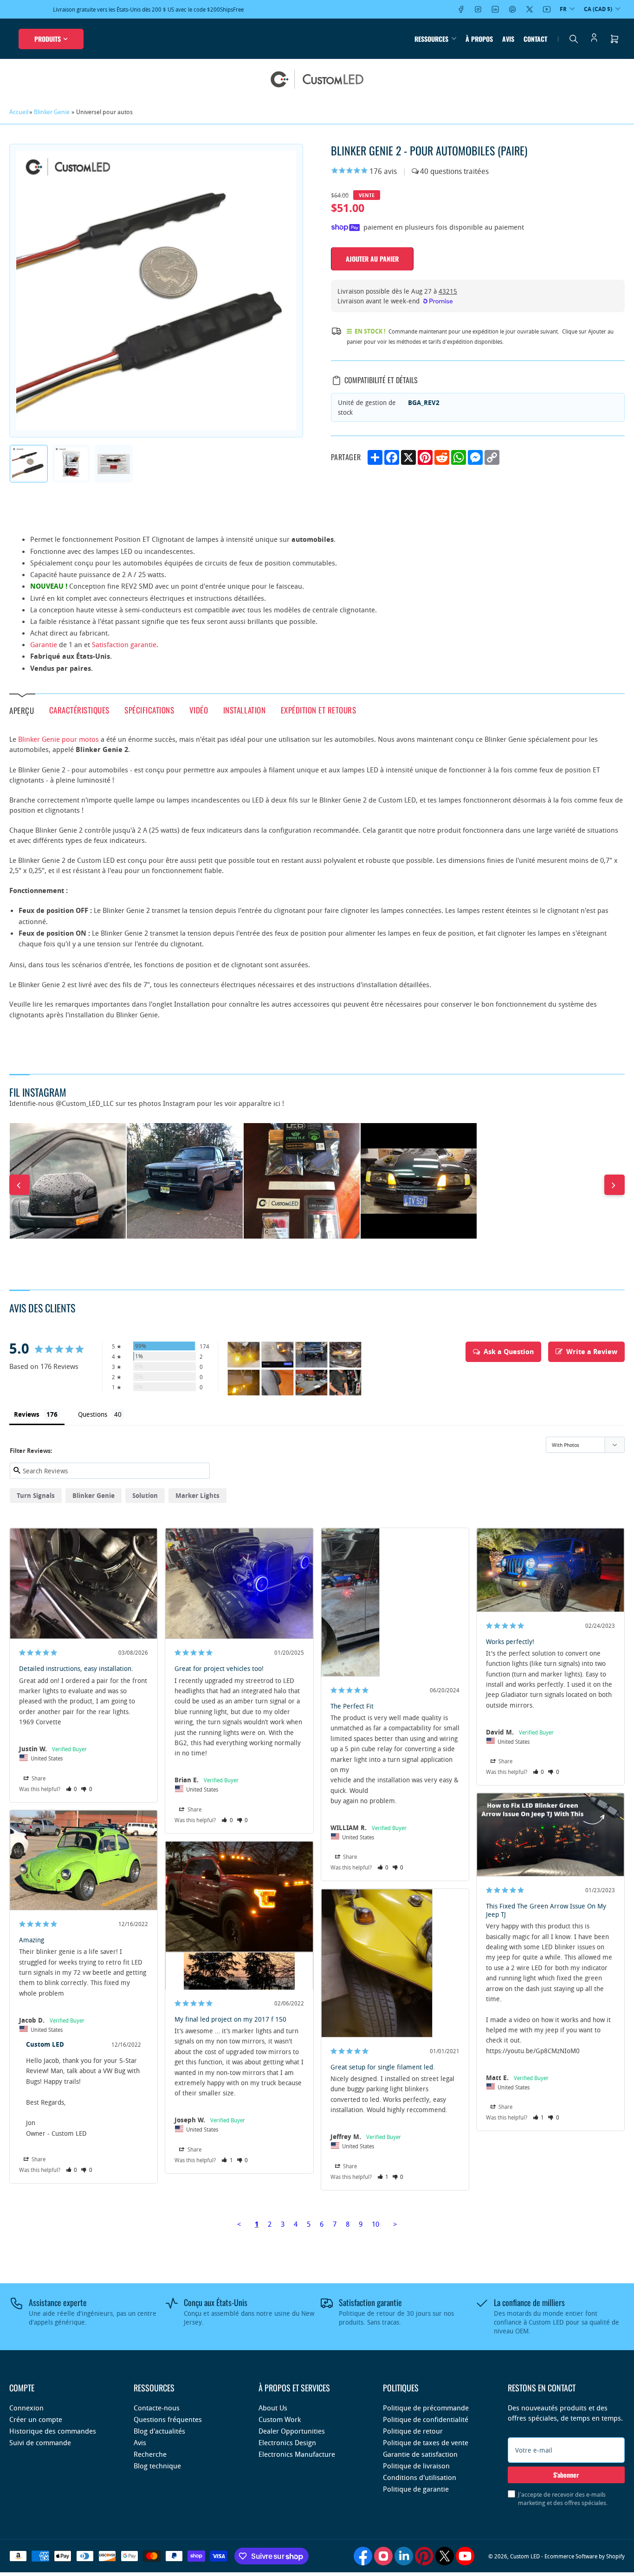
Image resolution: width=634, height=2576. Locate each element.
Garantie (44, 644)
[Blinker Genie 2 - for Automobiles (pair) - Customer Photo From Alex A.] (345, 1383)
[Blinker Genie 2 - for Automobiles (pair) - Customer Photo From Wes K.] (311, 1355)
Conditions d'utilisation (420, 2477)
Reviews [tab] (27, 1414)
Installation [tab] (244, 710)
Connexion (26, 2408)
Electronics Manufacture (297, 2454)
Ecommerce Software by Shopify (585, 2556)
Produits (48, 39)
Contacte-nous (157, 2408)
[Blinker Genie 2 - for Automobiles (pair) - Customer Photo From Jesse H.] (244, 1383)
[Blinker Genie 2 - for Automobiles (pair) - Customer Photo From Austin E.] (345, 1355)
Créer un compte (36, 2419)
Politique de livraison (416, 2466)
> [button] (395, 2224)
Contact (535, 39)
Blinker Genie (52, 112)
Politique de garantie (416, 2489)
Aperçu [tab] (22, 710)
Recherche (150, 2454)
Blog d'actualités (159, 2431)
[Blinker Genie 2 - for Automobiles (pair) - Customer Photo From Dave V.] (244, 1355)
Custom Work (280, 2419)
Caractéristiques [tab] (79, 710)
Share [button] (38, 1778)
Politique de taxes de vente (426, 2442)
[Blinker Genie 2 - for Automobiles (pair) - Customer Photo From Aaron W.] (278, 1383)
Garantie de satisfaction (420, 2454)
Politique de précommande (426, 2408)
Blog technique (157, 2466)
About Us (273, 2408)
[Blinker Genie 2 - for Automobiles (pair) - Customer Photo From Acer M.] (311, 1383)
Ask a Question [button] (509, 1352)
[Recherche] (574, 39)
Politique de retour (413, 2431)
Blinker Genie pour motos (58, 739)
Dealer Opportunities (292, 2431)
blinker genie (94, 1495)
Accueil (19, 112)
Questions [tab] (93, 1414)
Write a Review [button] (592, 1352)
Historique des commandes (53, 2431)
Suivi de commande (40, 2442)
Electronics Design (287, 2442)
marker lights (197, 1495)
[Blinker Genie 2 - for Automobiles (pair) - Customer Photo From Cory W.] (278, 1355)
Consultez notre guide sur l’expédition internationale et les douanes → (185, 9)
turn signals (36, 1495)
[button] (72, 1789)
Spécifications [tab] (149, 710)
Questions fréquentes (168, 2419)
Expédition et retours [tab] (319, 710)
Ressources (431, 39)
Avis (508, 39)
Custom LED (525, 2556)
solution (145, 1495)
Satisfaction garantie (124, 644)
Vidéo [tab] (199, 710)
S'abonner (566, 2475)
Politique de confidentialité (426, 2419)
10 (375, 2224)
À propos (479, 39)
